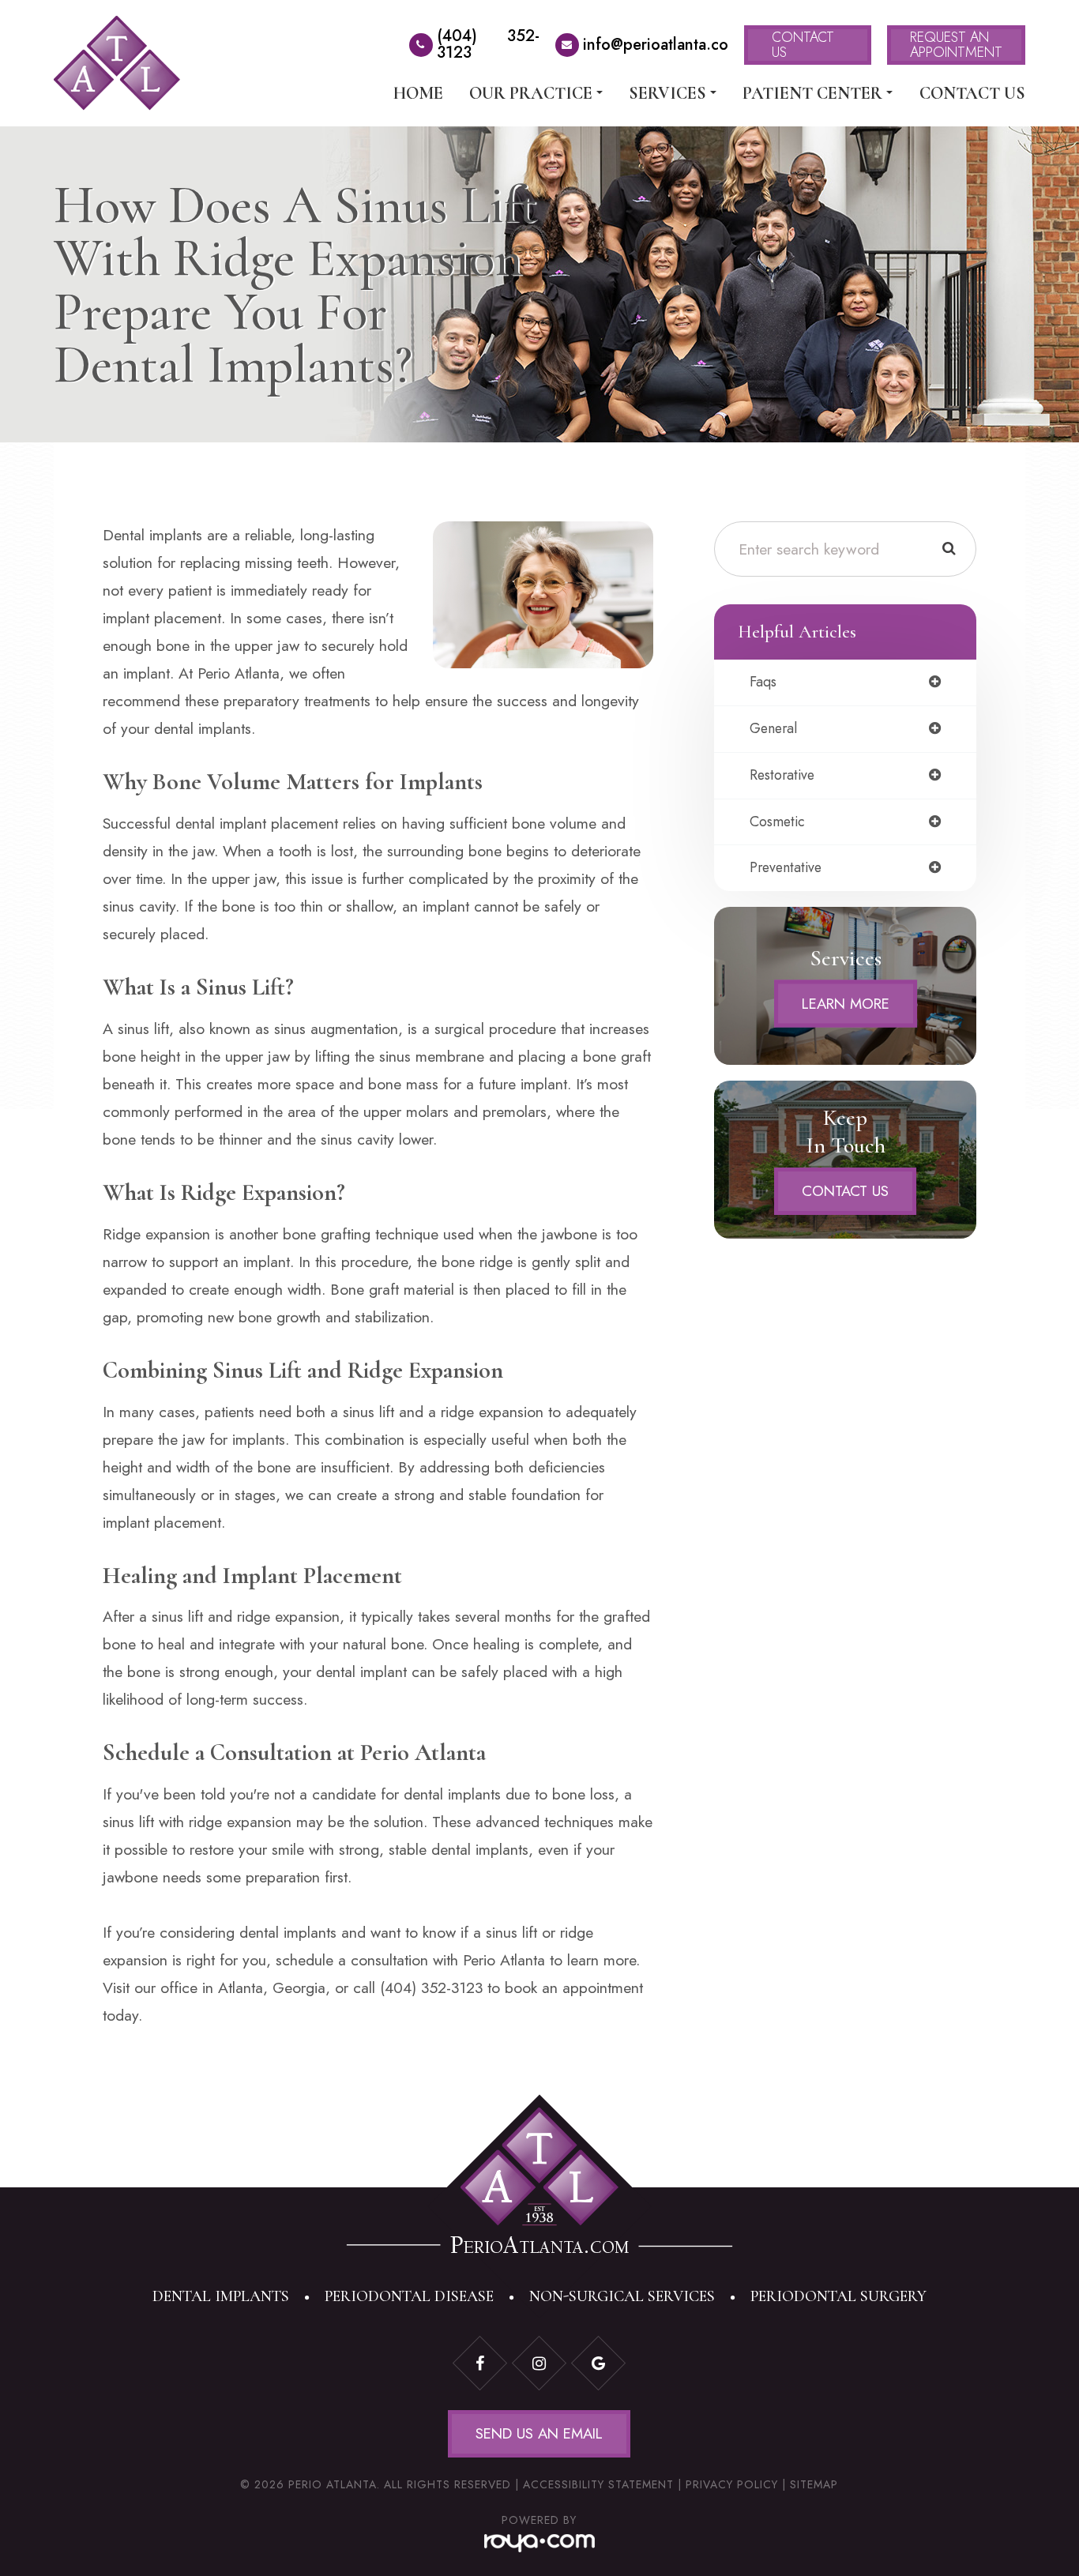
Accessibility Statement (598, 2484)
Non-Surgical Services (622, 2296)
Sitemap (814, 2484)
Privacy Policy (732, 2484)
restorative (782, 776)
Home (418, 93)
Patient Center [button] (812, 93)
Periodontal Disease (409, 2296)
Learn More (846, 1003)
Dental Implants (221, 2296)
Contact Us (972, 93)
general (773, 729)
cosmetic (777, 822)
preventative (786, 868)
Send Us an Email (539, 2433)
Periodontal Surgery (838, 2296)
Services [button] (667, 93)
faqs (763, 683)
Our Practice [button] (531, 93)
